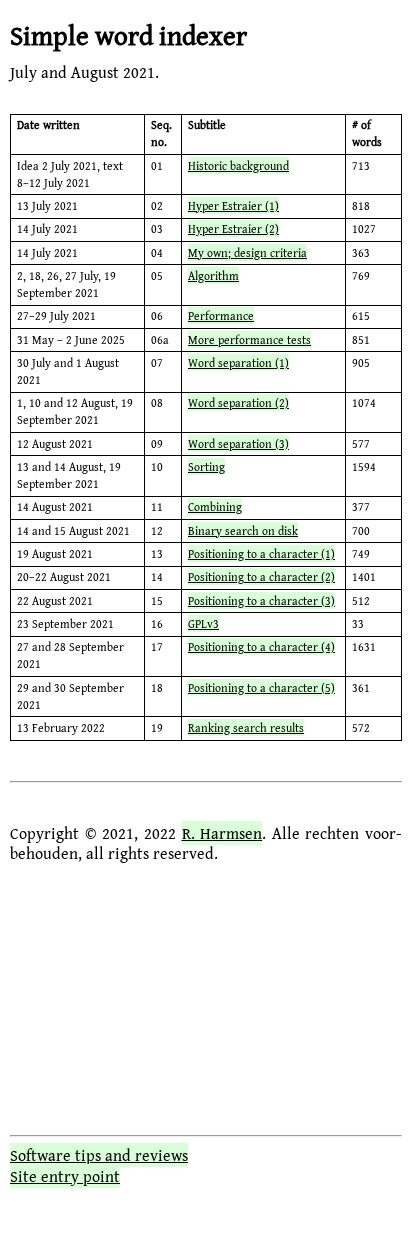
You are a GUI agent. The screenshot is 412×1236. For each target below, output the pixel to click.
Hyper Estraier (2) (233, 228)
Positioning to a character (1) (261, 553)
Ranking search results (246, 727)
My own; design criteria (247, 252)
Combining (215, 506)
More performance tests (249, 339)
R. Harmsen (222, 833)
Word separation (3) (238, 443)
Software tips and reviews (99, 1155)
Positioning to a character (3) (261, 600)
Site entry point (65, 1176)
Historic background (238, 165)
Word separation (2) (238, 402)
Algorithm (213, 275)
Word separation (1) (238, 362)
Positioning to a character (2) (261, 576)
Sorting (206, 466)
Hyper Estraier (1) (233, 205)
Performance (221, 315)
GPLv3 (203, 623)
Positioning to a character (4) (261, 646)
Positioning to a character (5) (261, 687)
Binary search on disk (243, 530)
